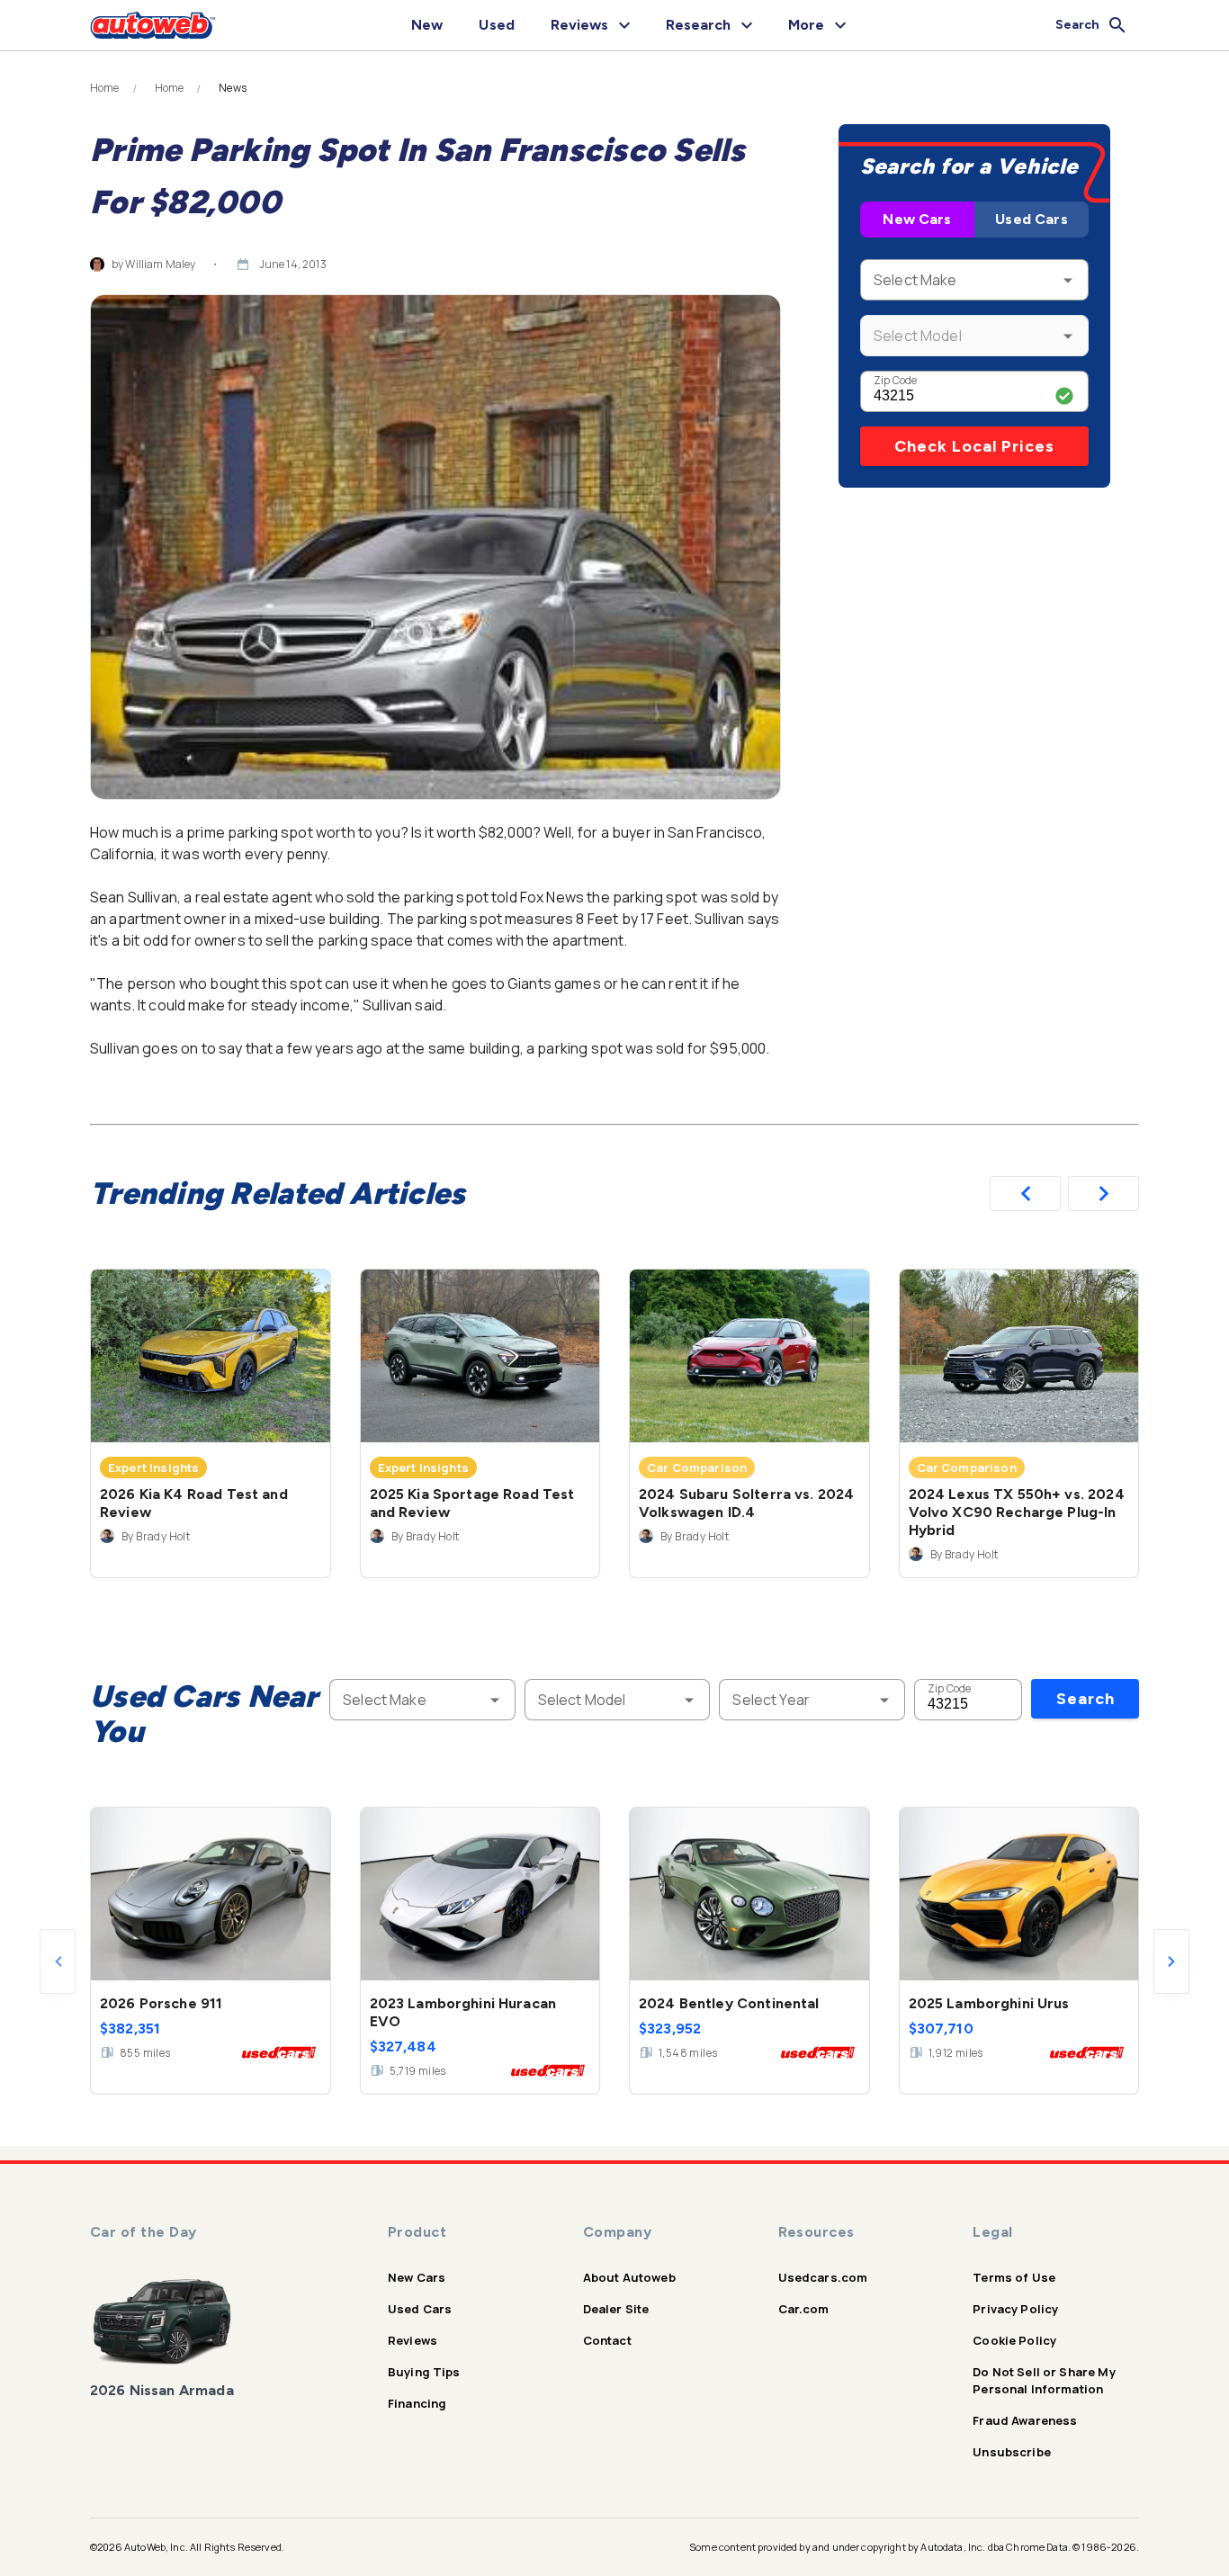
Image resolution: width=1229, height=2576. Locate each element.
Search (1085, 1699)
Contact (607, 2340)
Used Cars (1031, 219)
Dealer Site (616, 2309)
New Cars (917, 219)
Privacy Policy (1015, 2309)
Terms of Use (1014, 2277)
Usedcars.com (823, 2277)
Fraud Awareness (1025, 2420)
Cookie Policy (1014, 2340)
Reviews (413, 2340)
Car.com (804, 2309)
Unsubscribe (1012, 2452)
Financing (417, 2403)
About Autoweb (629, 2277)
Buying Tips (424, 2372)
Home (105, 88)
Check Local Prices (974, 446)
